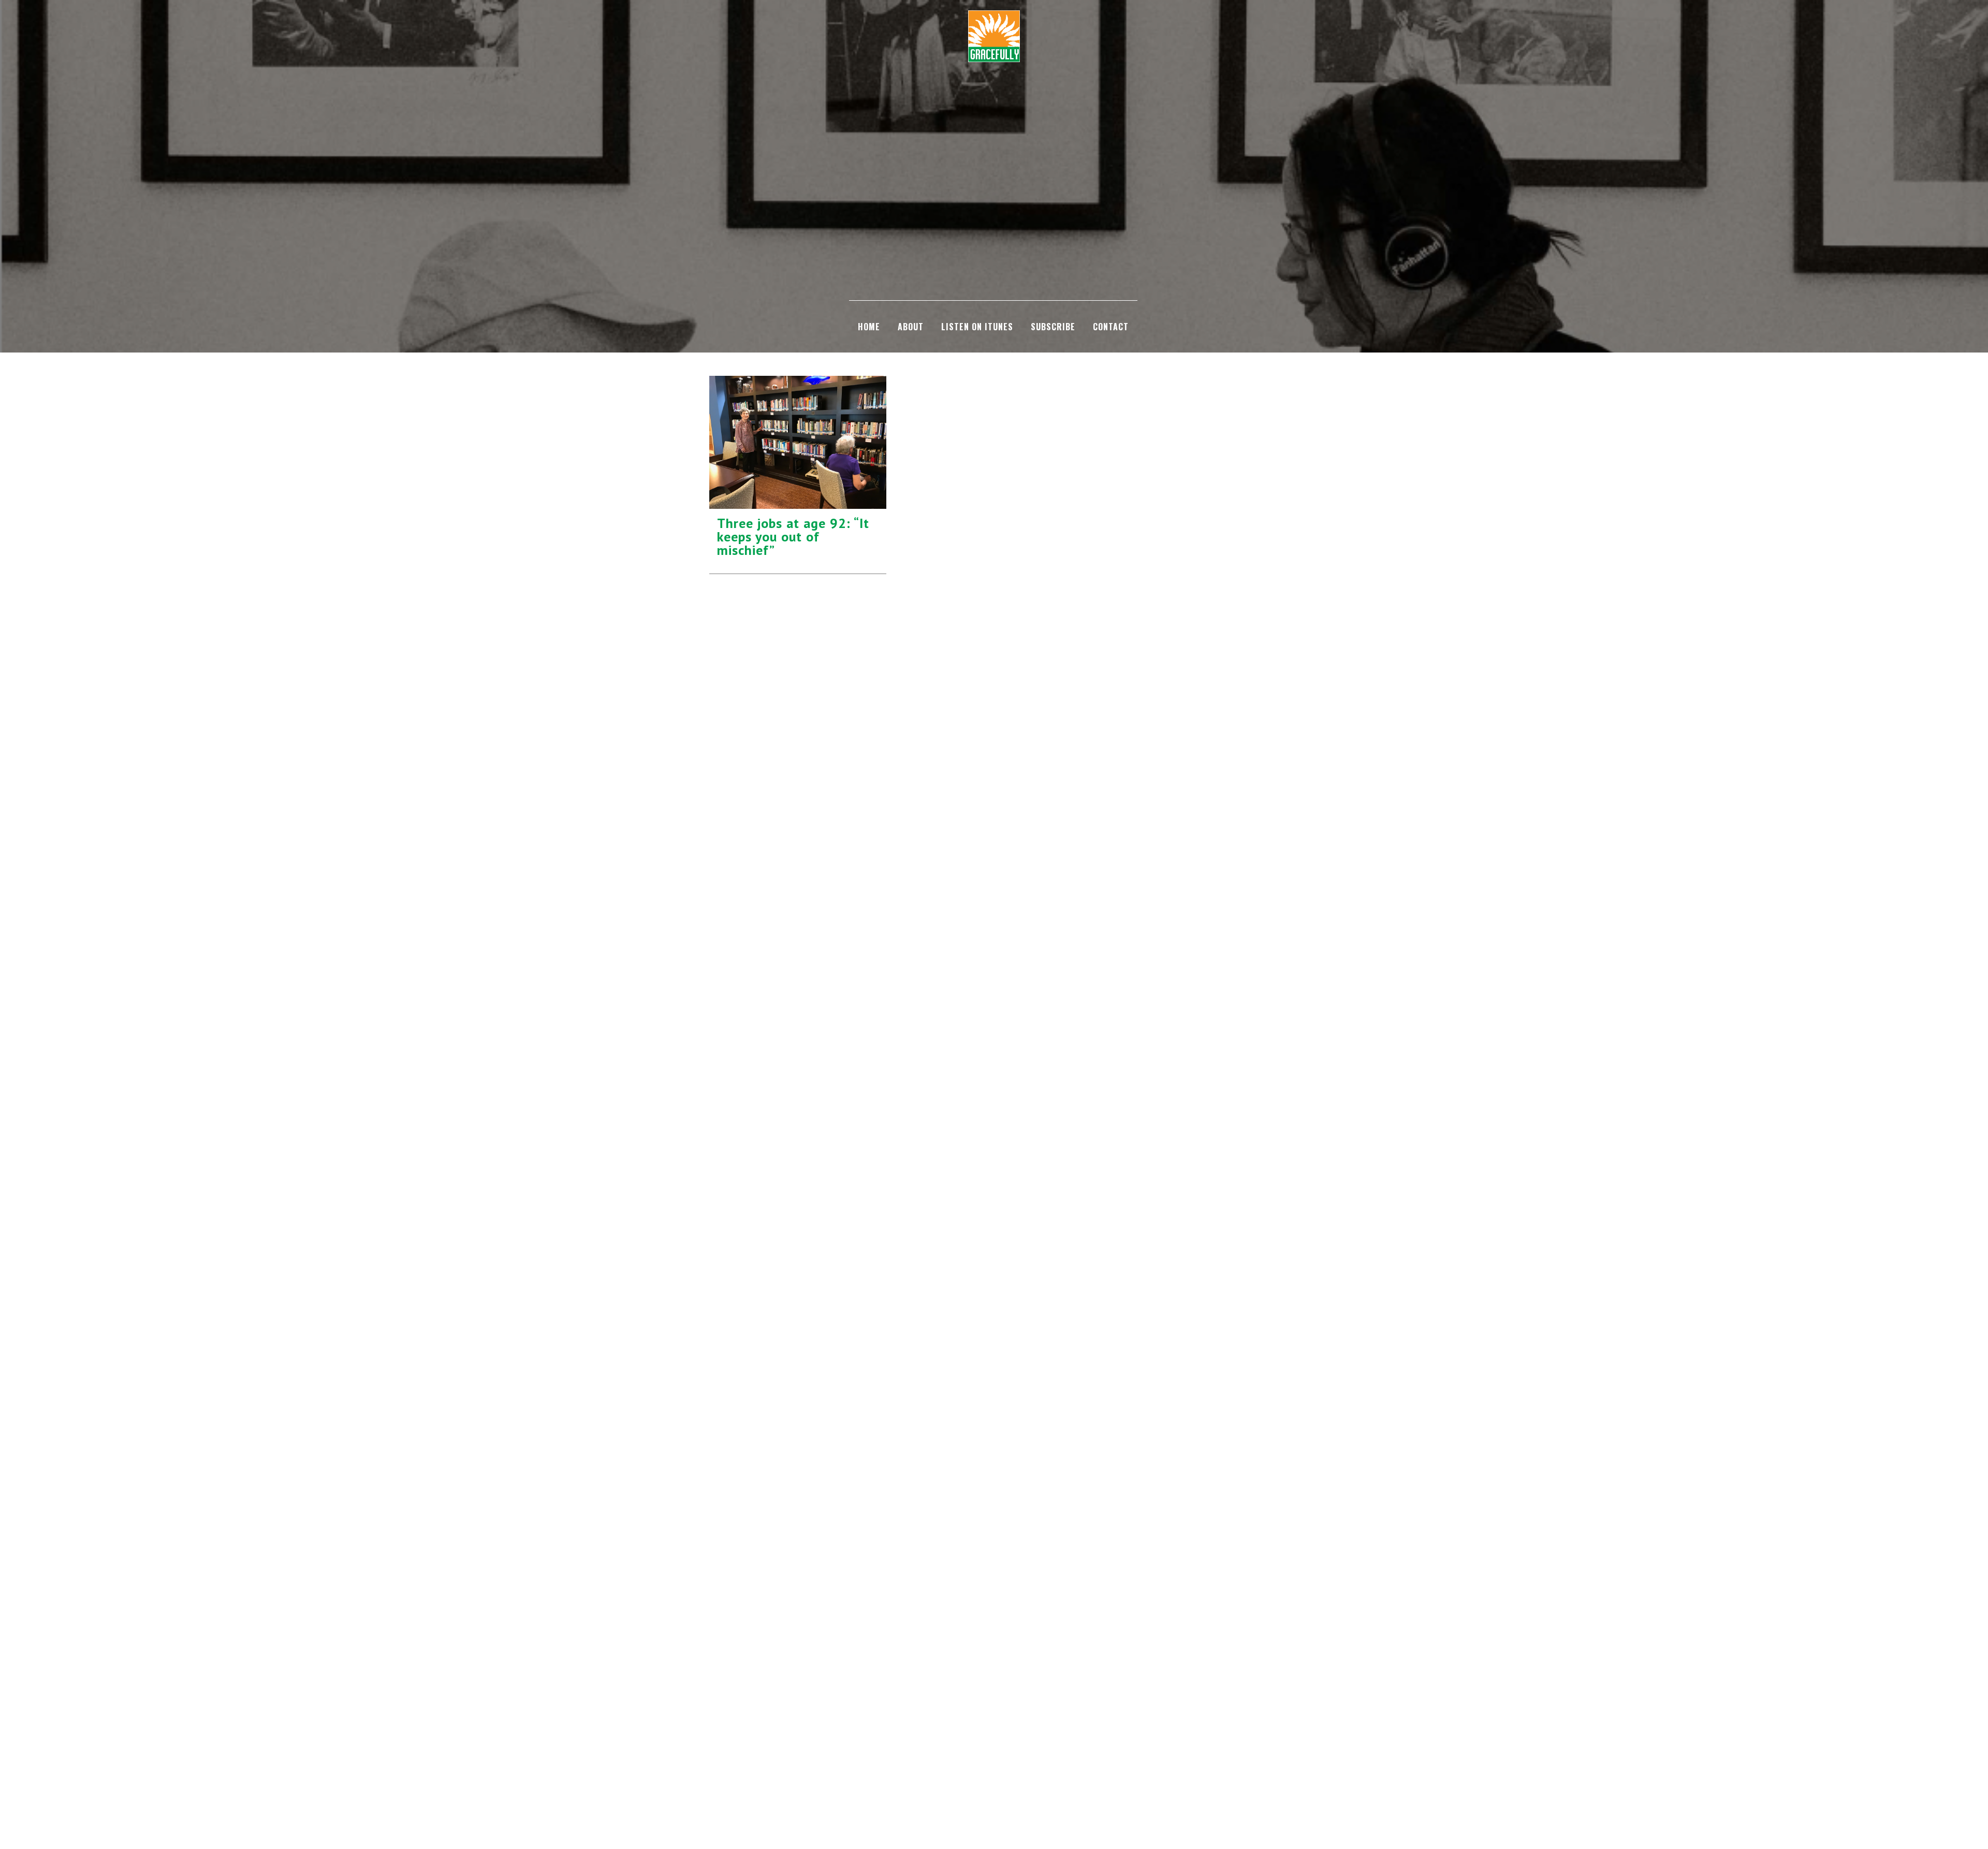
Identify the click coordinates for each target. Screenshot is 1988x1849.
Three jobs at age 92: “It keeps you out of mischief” (793, 537)
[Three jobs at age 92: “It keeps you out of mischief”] (798, 442)
